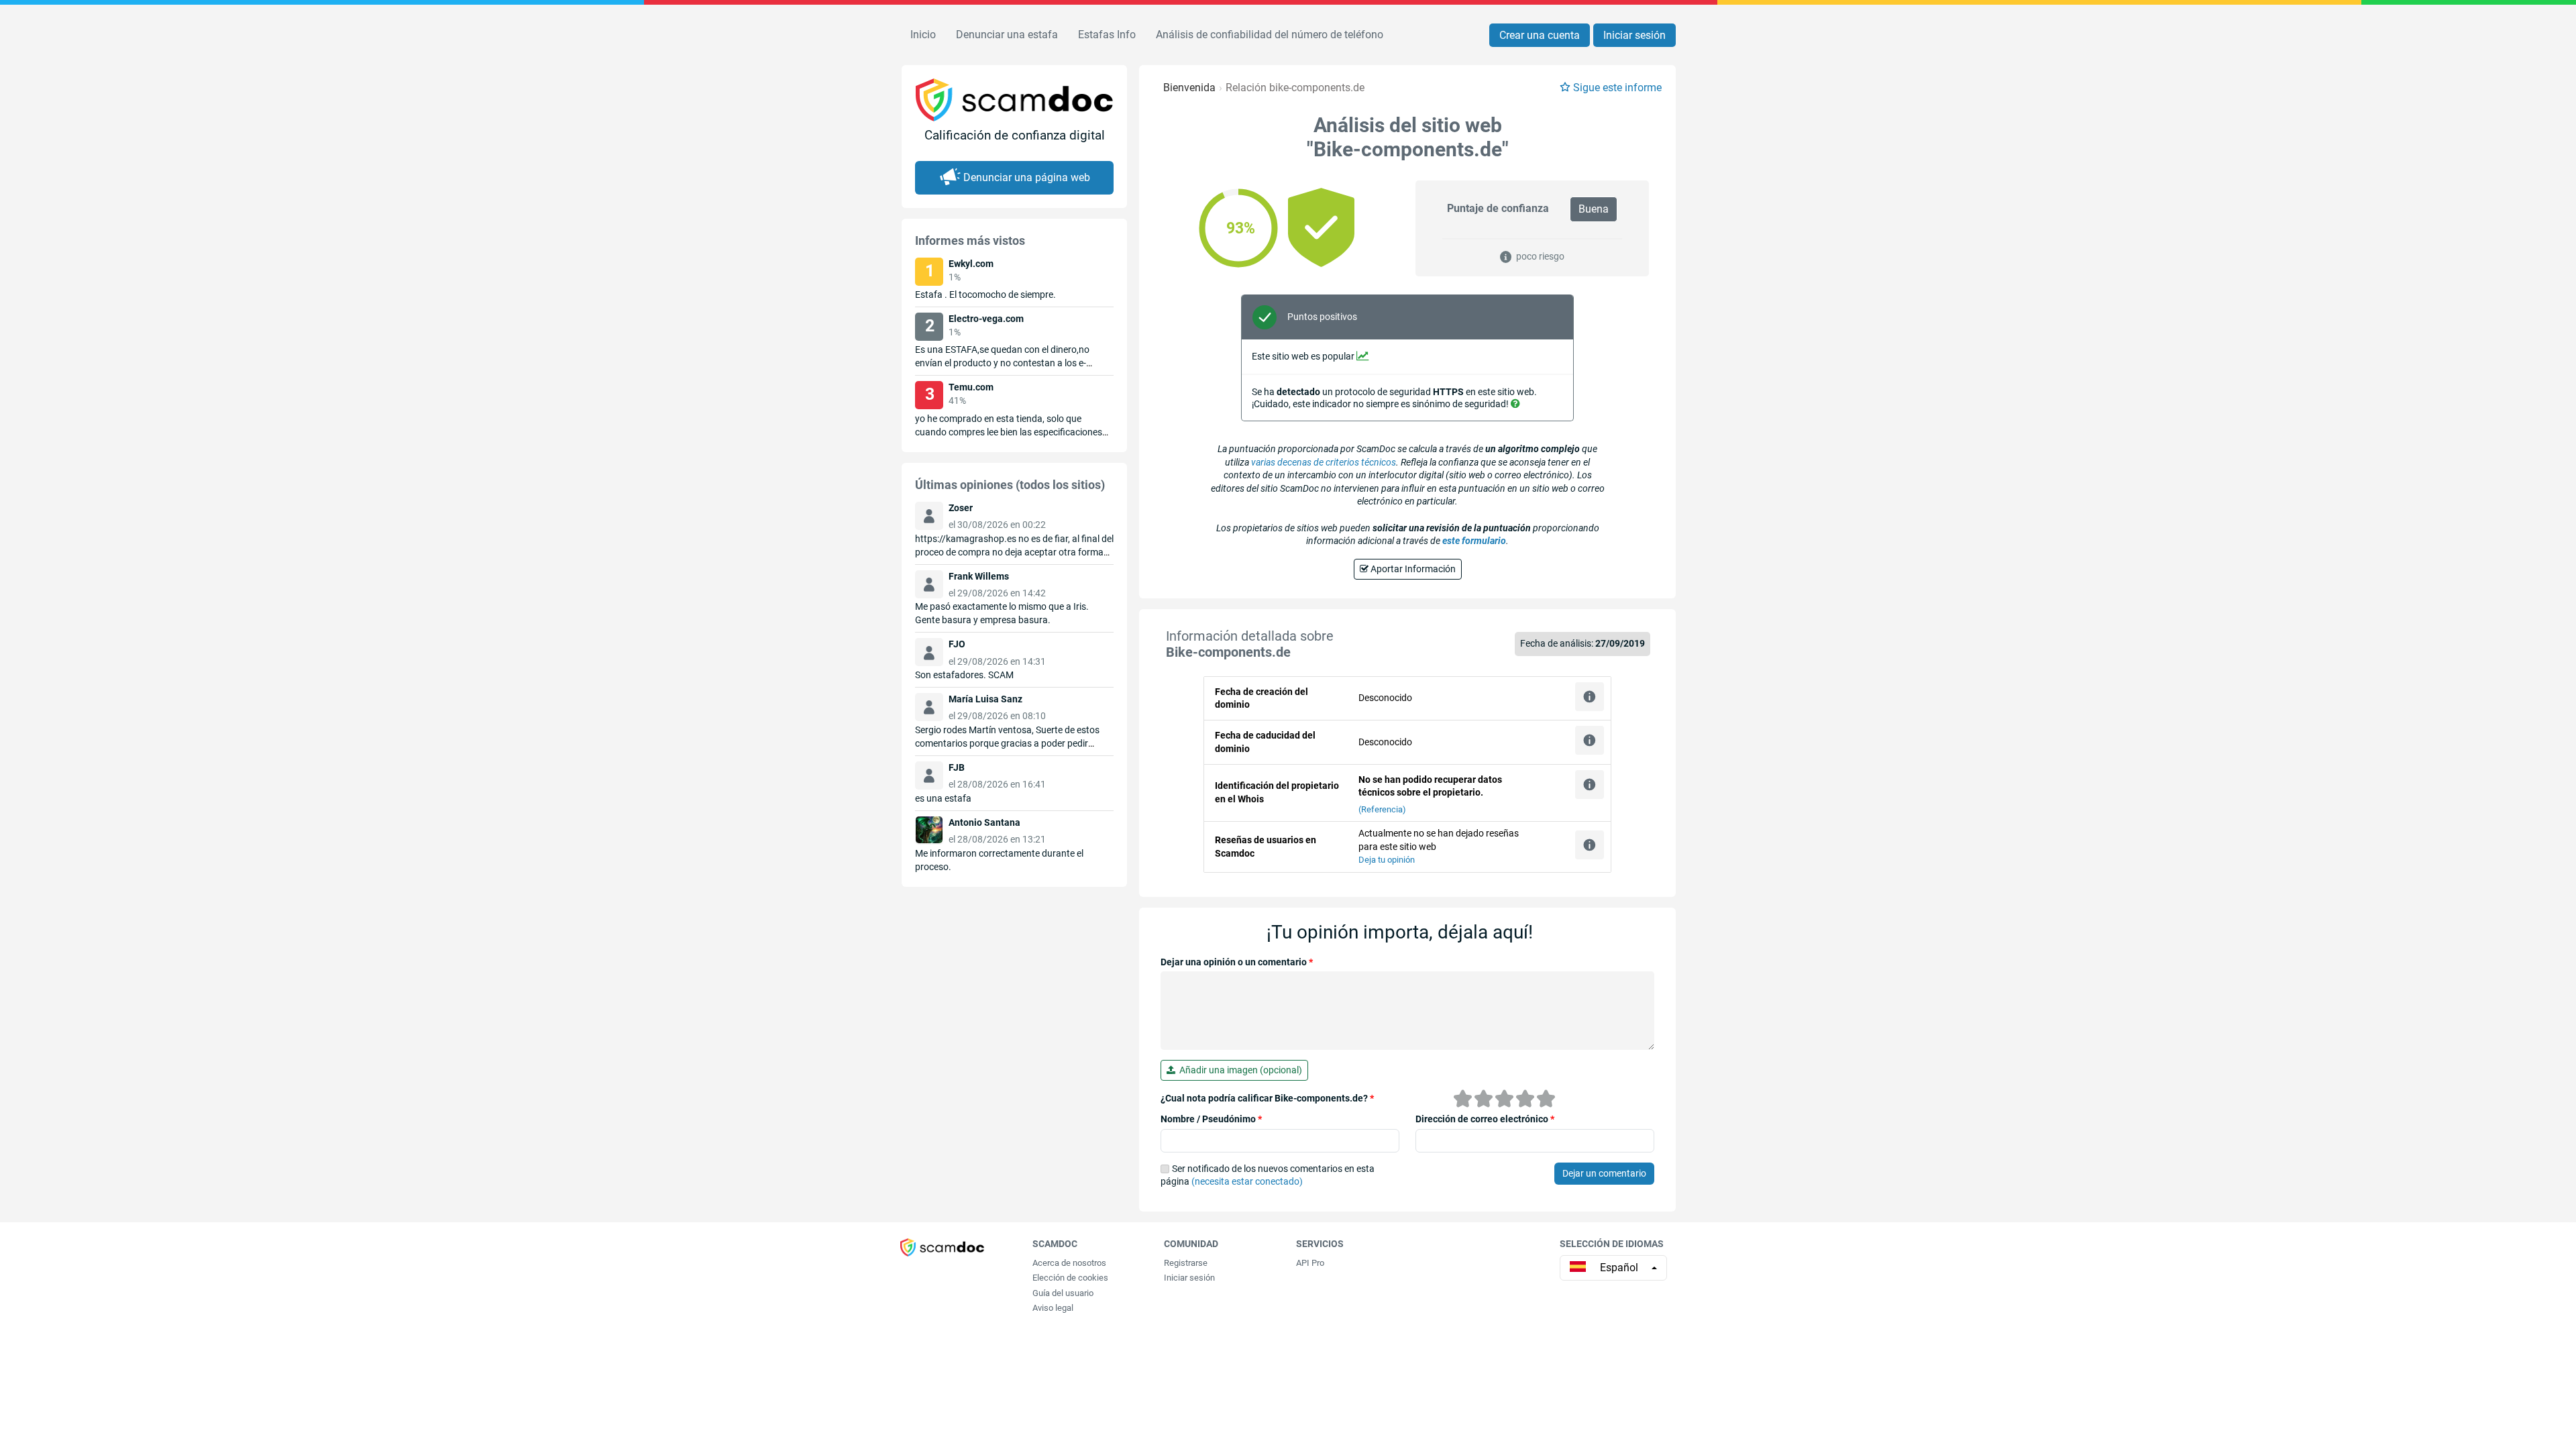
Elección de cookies (1070, 1278)
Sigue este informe (1617, 88)
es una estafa (943, 798)
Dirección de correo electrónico (1485, 1119)
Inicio (923, 35)
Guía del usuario (1063, 1293)
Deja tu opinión (1387, 860)
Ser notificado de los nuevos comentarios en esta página (1268, 1175)
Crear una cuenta (1540, 35)
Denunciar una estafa (1007, 35)
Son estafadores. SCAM (964, 675)
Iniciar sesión (1634, 35)
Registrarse (1186, 1263)
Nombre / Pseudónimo (1211, 1119)
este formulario (1474, 541)
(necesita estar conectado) (1247, 1181)
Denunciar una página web (1027, 177)
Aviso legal (1053, 1308)
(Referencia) (1382, 809)
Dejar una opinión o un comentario (1237, 962)
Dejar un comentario (1604, 1173)
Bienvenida (1189, 88)
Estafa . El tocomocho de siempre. (985, 294)
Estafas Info (1107, 35)
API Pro (1310, 1263)
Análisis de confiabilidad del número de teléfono (1270, 35)
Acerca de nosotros (1069, 1263)
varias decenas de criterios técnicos (1324, 462)
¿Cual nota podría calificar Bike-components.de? (1267, 1098)
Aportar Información (1412, 569)
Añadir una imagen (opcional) (1239, 1070)
